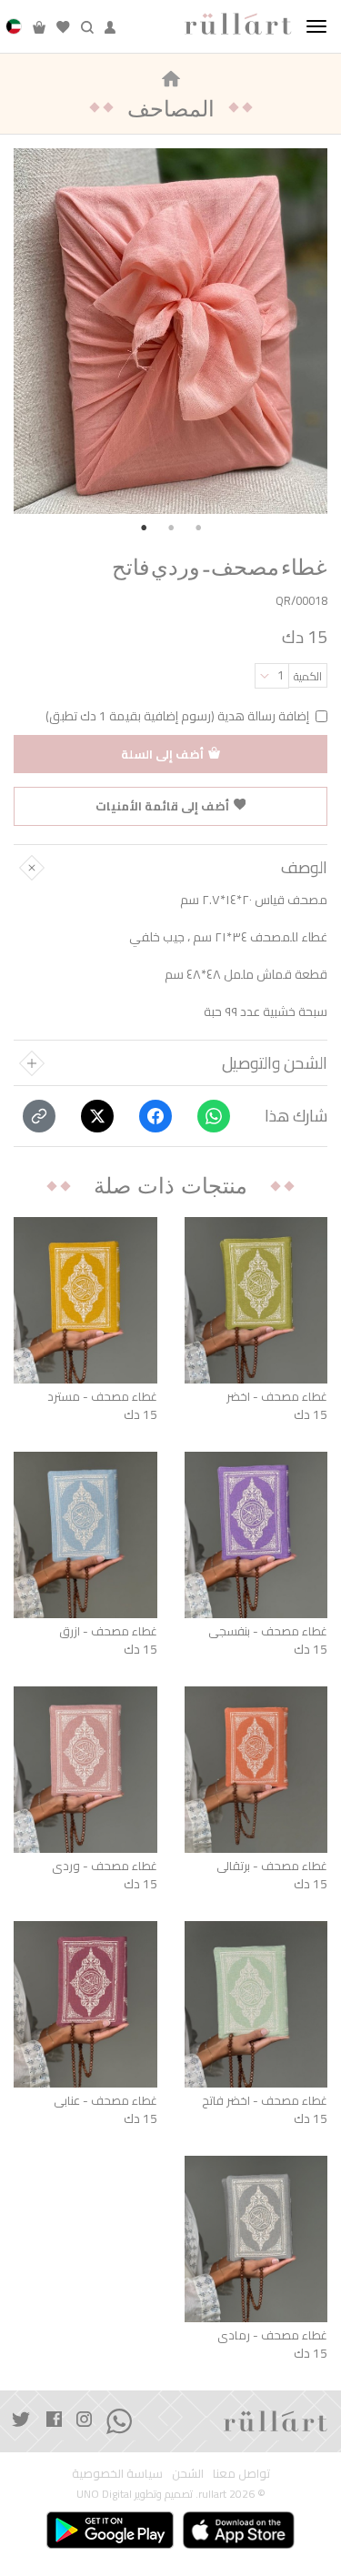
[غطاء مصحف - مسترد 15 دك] (85, 1300)
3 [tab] (198, 528)
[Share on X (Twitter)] (97, 1116)
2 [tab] (171, 528)
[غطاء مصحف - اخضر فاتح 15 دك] (256, 2004)
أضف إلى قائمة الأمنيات (162, 806)
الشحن (188, 2474)
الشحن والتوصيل (275, 1063)
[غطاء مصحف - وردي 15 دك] (85, 1770)
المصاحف (171, 108)
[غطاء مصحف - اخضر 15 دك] (256, 1300)
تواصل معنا (241, 2474)
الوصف (304, 868)
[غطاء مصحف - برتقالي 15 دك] (256, 1770)
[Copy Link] (39, 1116)
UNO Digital (104, 2494)
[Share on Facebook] (155, 1116)
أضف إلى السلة (162, 754)
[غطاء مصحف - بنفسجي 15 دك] (256, 1535)
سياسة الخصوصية (117, 2474)
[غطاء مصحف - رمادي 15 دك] (256, 2239)
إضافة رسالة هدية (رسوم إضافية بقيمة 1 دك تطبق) (177, 716)
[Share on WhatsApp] (214, 1116)
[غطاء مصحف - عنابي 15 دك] (85, 2004)
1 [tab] (144, 528)
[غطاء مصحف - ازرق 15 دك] (85, 1535)
